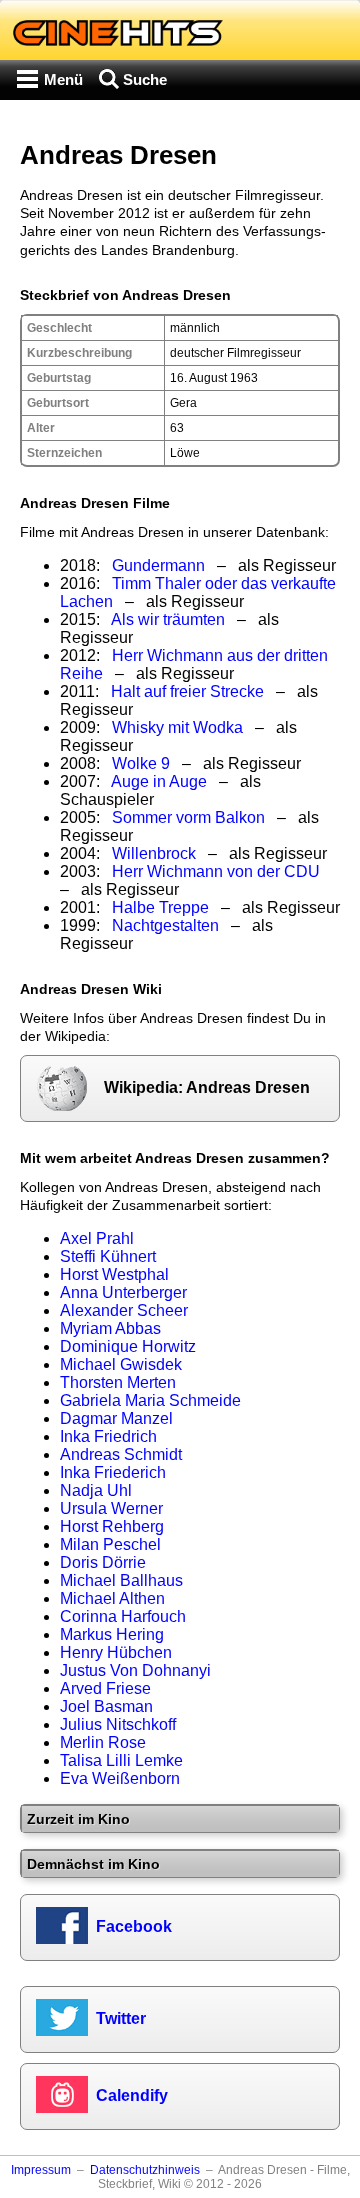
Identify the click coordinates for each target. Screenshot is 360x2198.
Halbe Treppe (160, 907)
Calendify (132, 2095)
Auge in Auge (159, 781)
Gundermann (158, 565)
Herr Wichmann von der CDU (216, 871)
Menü (63, 79)
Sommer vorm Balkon (188, 817)
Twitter (121, 2018)
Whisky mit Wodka (177, 727)
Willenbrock (154, 853)
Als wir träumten (168, 619)
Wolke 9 (141, 763)
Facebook (134, 1926)
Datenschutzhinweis (145, 2170)
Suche (145, 79)
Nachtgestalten (165, 925)
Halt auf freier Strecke (187, 691)
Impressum (41, 2170)
